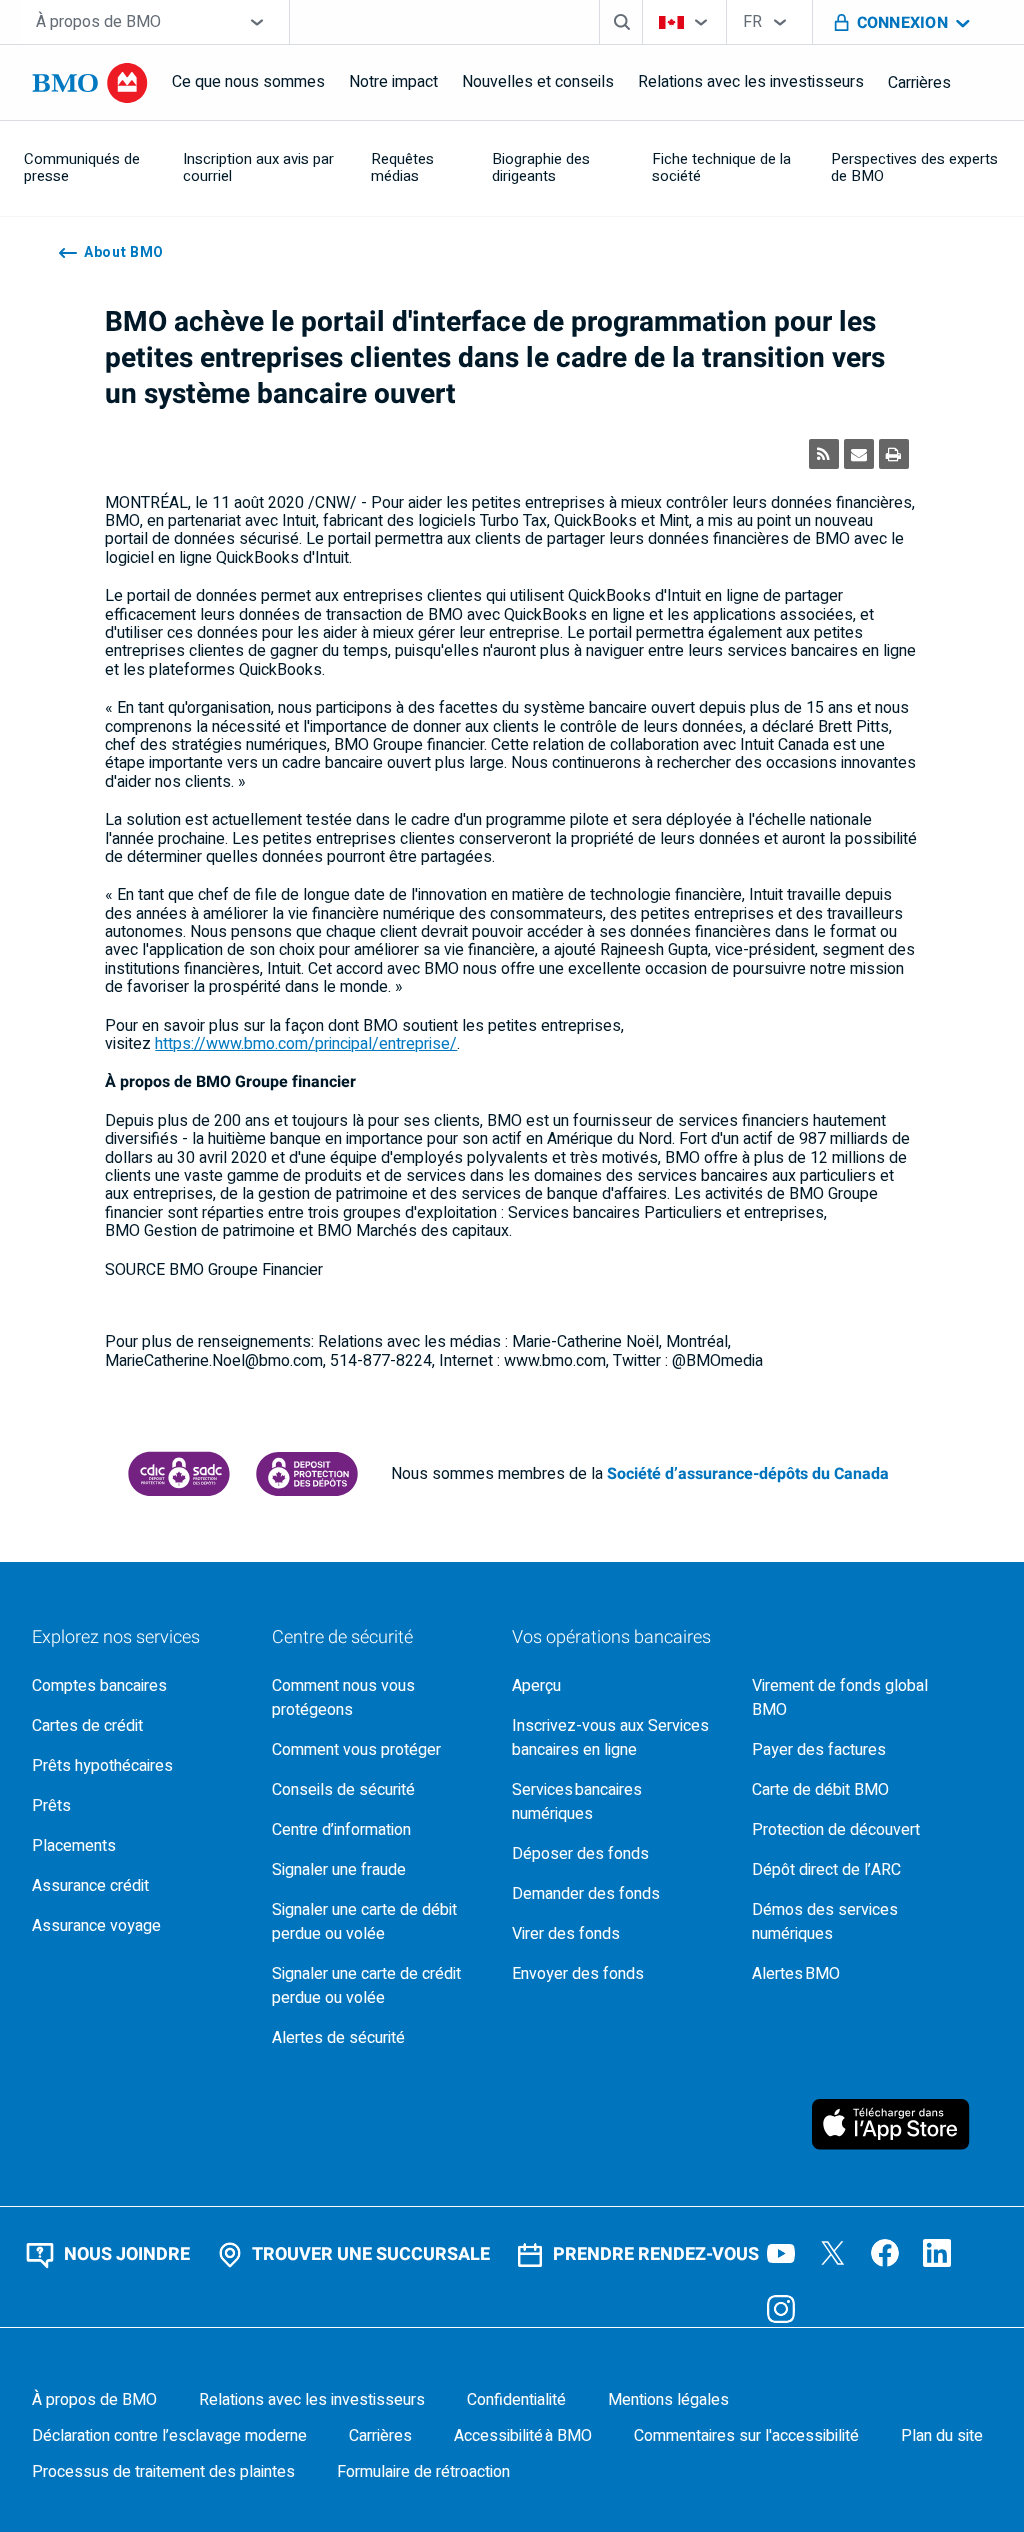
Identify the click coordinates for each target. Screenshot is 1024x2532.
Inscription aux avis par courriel (258, 167)
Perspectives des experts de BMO (914, 167)
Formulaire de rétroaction (423, 2472)
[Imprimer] (894, 454)
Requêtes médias (402, 167)
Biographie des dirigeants (541, 167)
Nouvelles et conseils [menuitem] (538, 82)
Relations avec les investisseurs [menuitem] (751, 82)
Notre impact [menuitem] (393, 82)
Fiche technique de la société (721, 167)
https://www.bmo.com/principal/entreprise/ (306, 1044)
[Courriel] (859, 454)
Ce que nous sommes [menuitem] (248, 82)
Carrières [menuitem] (919, 83)
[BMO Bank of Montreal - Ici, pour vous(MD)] (90, 83)
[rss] (824, 454)
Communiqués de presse (82, 167)
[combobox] (154, 22)
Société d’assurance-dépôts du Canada (748, 1474)
